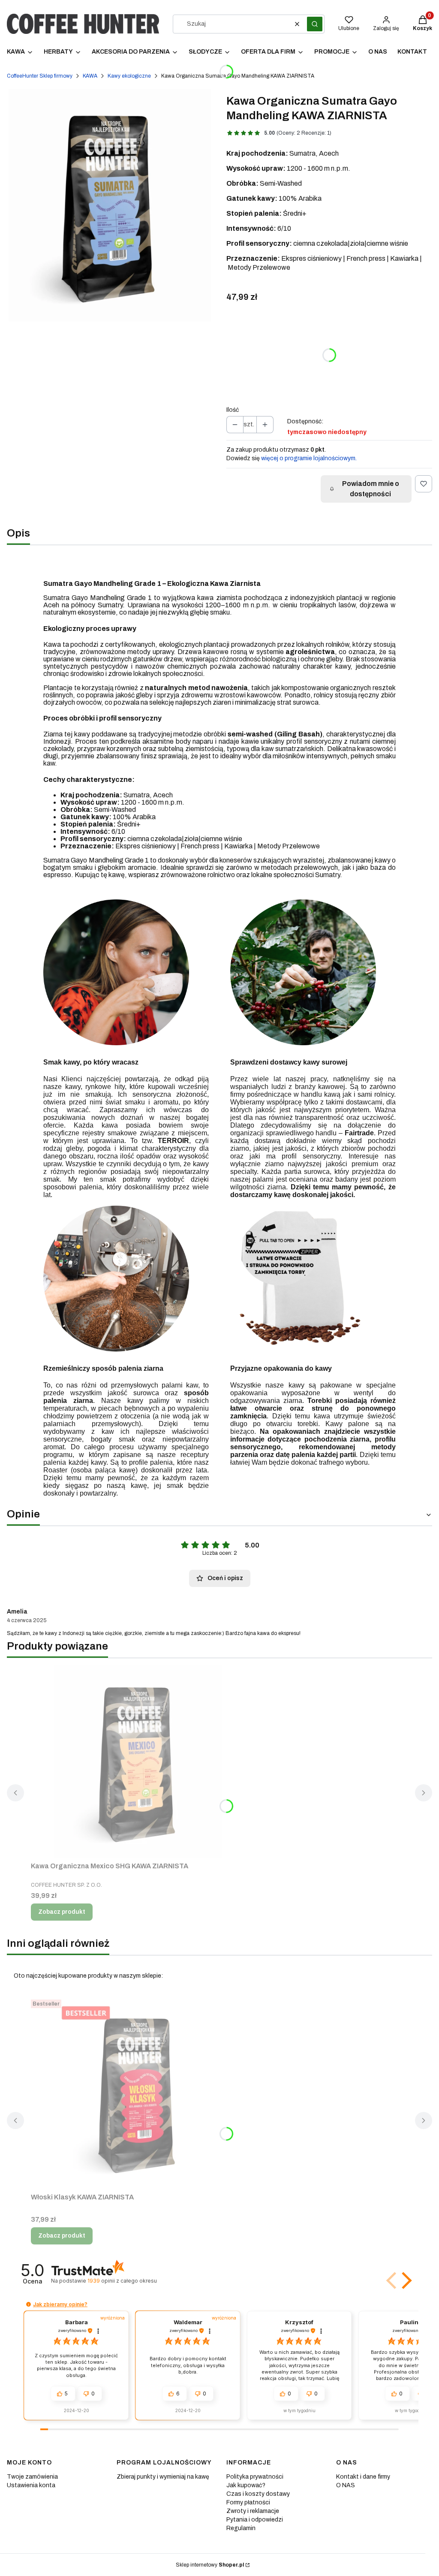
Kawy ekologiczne (129, 76)
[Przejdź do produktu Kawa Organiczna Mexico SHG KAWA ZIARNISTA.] (138, 1762)
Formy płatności (248, 2502)
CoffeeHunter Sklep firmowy (40, 76)
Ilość (233, 410)
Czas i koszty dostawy (258, 2494)
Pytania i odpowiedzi (255, 2520)
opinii (122, 2281)
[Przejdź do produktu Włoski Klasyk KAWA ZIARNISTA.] (138, 2093)
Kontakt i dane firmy (363, 2477)
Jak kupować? (246, 2485)
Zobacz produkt (62, 1912)
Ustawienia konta (31, 2485)
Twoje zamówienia (32, 2477)
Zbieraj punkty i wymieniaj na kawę (163, 2477)
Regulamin (241, 2528)
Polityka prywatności (255, 2477)
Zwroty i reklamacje (253, 2511)
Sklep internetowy (210, 2565)
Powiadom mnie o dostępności (371, 489)
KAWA (90, 76)
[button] (315, 24)
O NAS (346, 2485)
